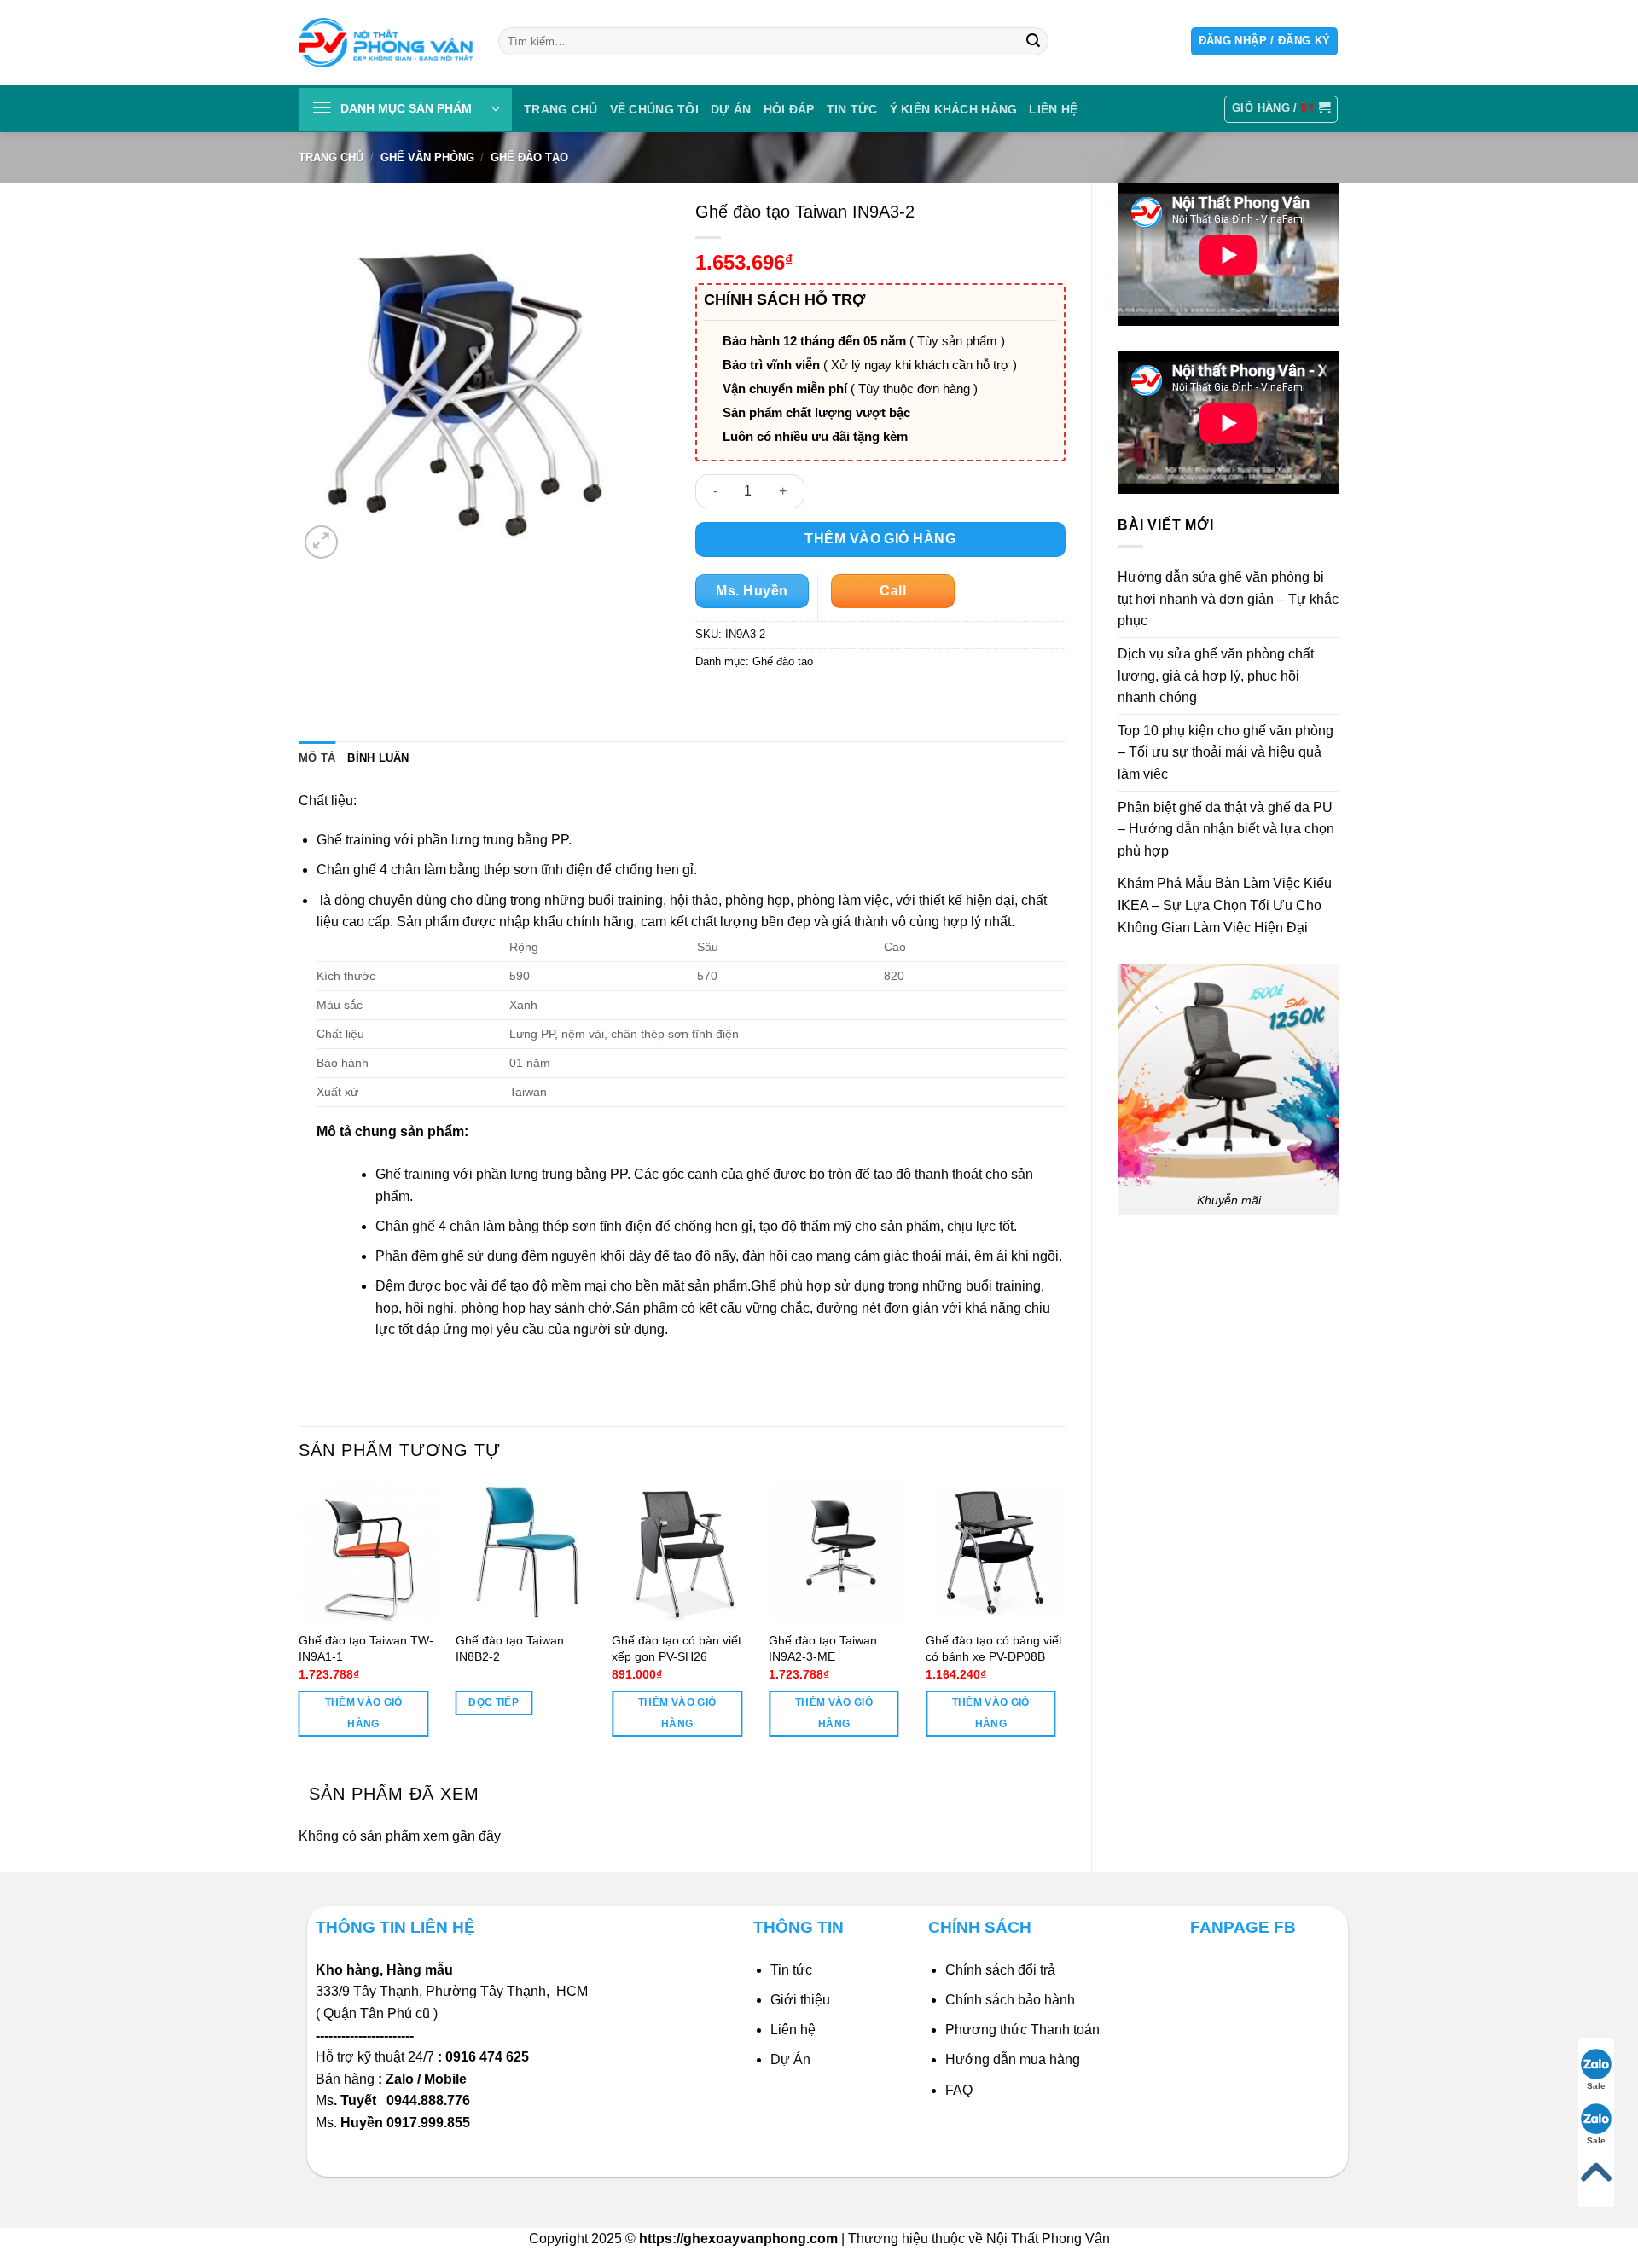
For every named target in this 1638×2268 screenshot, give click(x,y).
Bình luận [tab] (378, 758)
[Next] (1065, 1624)
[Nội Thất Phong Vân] (386, 42)
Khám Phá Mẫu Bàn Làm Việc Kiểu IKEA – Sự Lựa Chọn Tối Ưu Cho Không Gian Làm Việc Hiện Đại (1225, 905)
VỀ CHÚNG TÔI (654, 109)
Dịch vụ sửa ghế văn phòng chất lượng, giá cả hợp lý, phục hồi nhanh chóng (1216, 676)
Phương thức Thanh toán (1022, 2030)
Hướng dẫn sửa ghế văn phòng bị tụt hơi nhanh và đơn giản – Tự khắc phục (1228, 599)
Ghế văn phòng (427, 157)
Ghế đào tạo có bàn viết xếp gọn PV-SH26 (677, 1648)
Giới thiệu (800, 2000)
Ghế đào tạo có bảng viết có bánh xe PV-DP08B (994, 1648)
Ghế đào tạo (529, 157)
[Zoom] (321, 542)
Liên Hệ (1053, 109)
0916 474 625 (489, 2057)
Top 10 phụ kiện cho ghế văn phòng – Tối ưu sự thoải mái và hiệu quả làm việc (1226, 752)
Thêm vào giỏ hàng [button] (364, 1713)
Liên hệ (793, 2030)
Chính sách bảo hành (1010, 2000)
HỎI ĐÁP (789, 109)
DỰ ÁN (731, 109)
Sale (1596, 2086)
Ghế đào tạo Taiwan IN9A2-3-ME (823, 1648)
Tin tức (852, 109)
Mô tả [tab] (317, 758)
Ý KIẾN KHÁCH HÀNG (954, 109)
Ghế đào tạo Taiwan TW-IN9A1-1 (366, 1648)
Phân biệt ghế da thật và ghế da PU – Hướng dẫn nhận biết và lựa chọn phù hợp (1226, 829)
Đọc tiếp (494, 1702)
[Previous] (299, 1624)
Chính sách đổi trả (1000, 1970)
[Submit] (1033, 42)
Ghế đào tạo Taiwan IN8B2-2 (510, 1648)
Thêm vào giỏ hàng (880, 539)
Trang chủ (561, 109)
